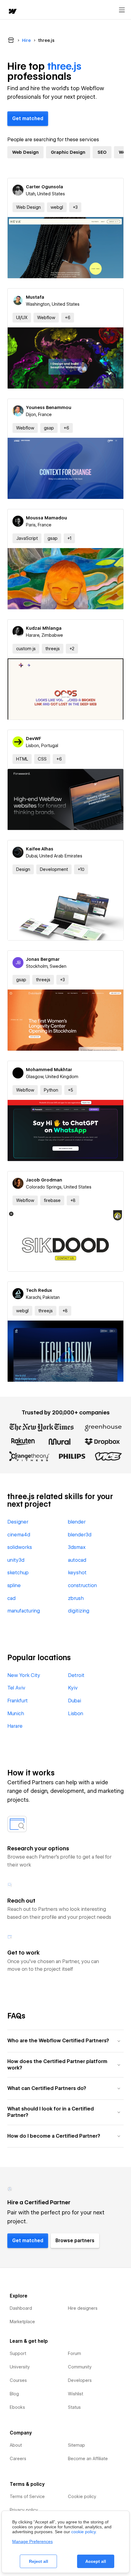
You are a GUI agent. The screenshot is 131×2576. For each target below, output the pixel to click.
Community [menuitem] (80, 2367)
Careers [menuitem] (18, 2459)
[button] (75, 207)
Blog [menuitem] (14, 2394)
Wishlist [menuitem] (76, 2394)
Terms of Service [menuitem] (27, 2497)
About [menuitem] (16, 2445)
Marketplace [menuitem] (22, 2322)
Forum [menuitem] (74, 2353)
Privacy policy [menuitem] (24, 2510)
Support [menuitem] (18, 2353)
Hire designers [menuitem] (83, 2308)
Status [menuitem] (74, 2407)
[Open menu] (122, 10)
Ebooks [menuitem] (17, 2407)
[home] (12, 12)
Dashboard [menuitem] (21, 2308)
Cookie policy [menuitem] (82, 2497)
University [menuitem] (20, 2367)
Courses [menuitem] (18, 2380)
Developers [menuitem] (80, 2380)
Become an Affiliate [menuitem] (88, 2459)
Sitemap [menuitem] (76, 2445)
